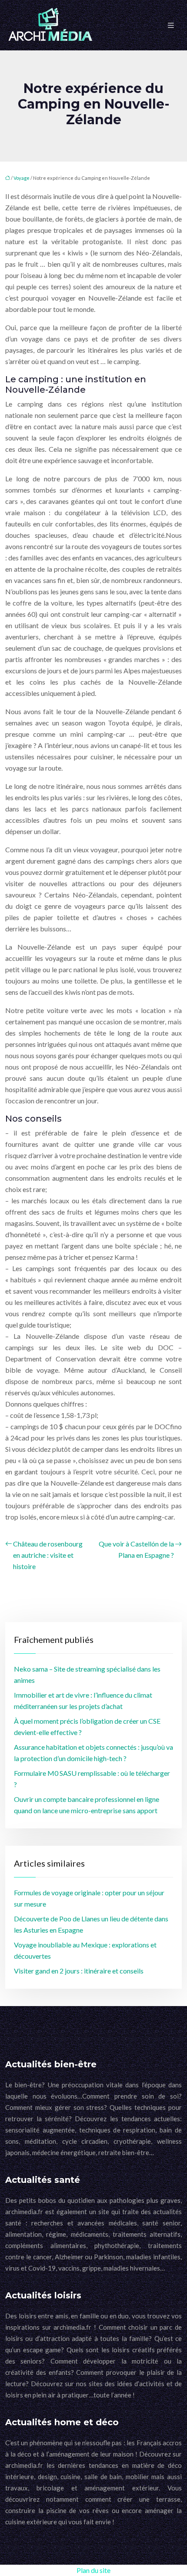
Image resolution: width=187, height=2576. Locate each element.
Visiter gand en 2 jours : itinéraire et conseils (79, 1971)
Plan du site (93, 2570)
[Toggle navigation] (171, 25)
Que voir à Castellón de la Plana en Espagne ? (136, 1549)
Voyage (22, 178)
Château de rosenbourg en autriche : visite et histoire (48, 1555)
